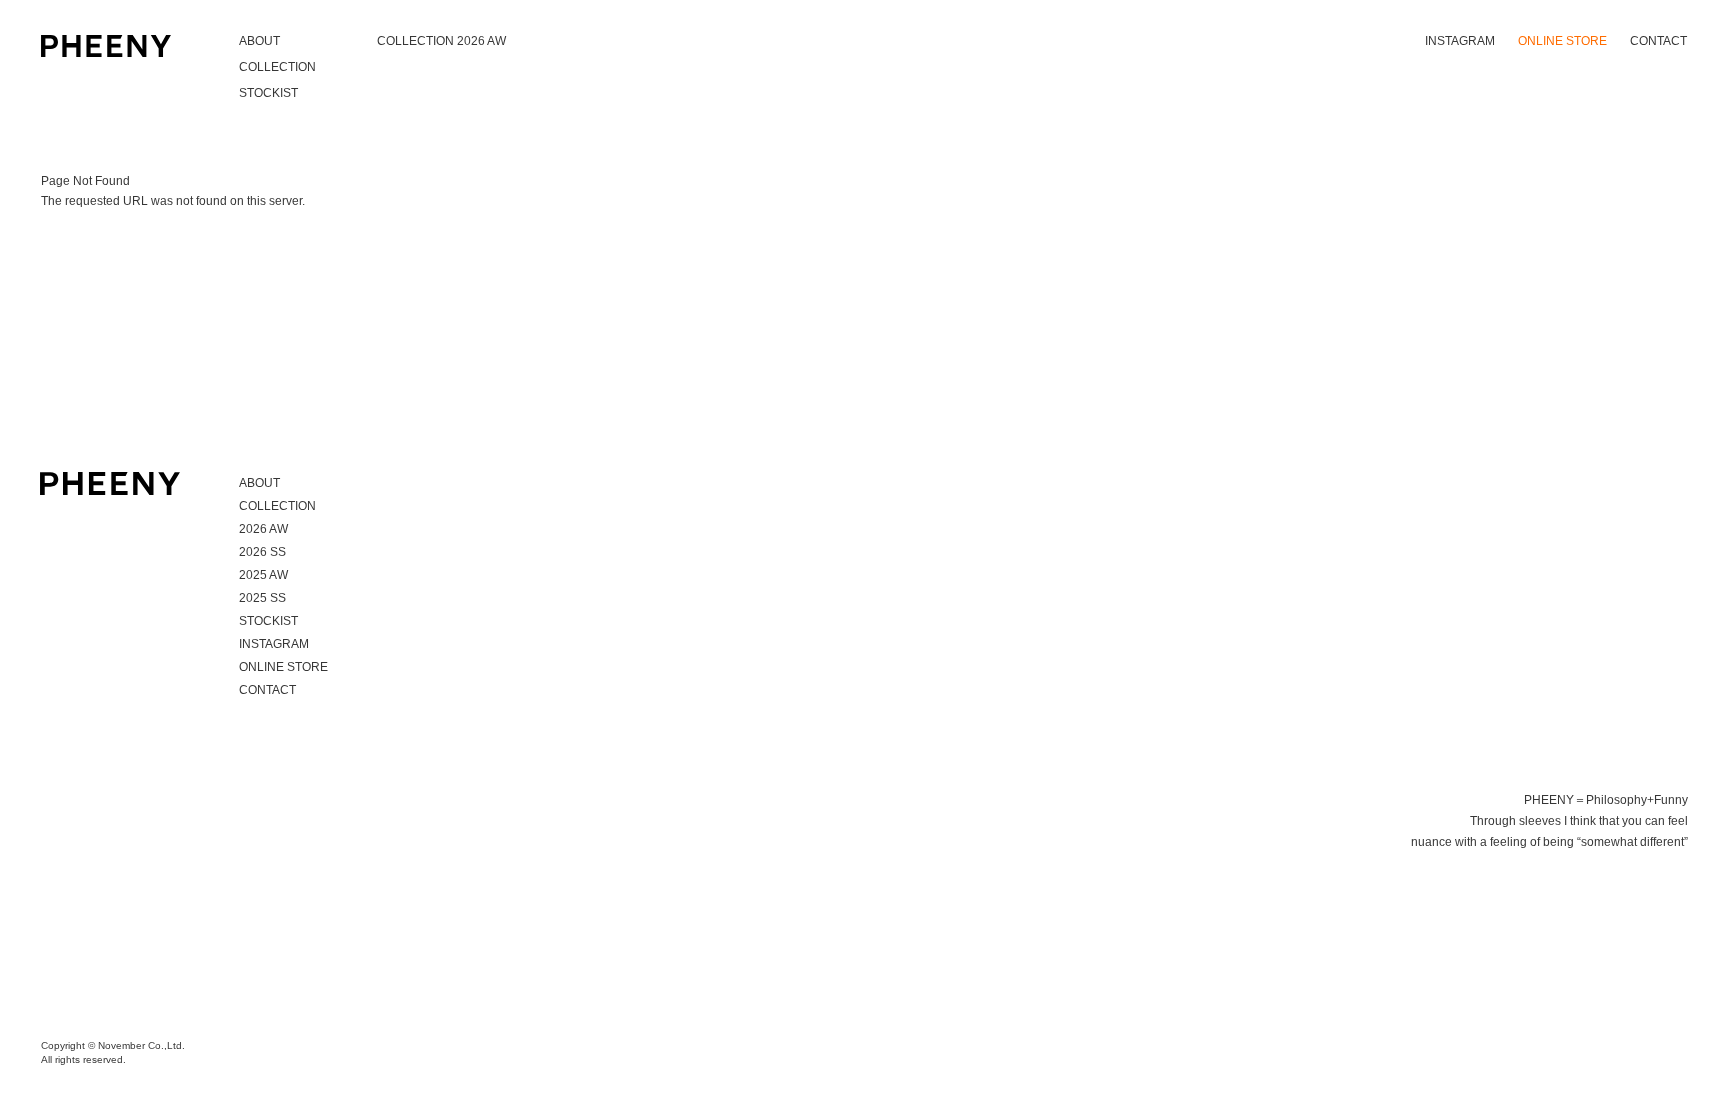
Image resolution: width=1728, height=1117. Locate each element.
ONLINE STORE (1562, 41)
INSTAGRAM (1460, 41)
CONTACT (1658, 41)
